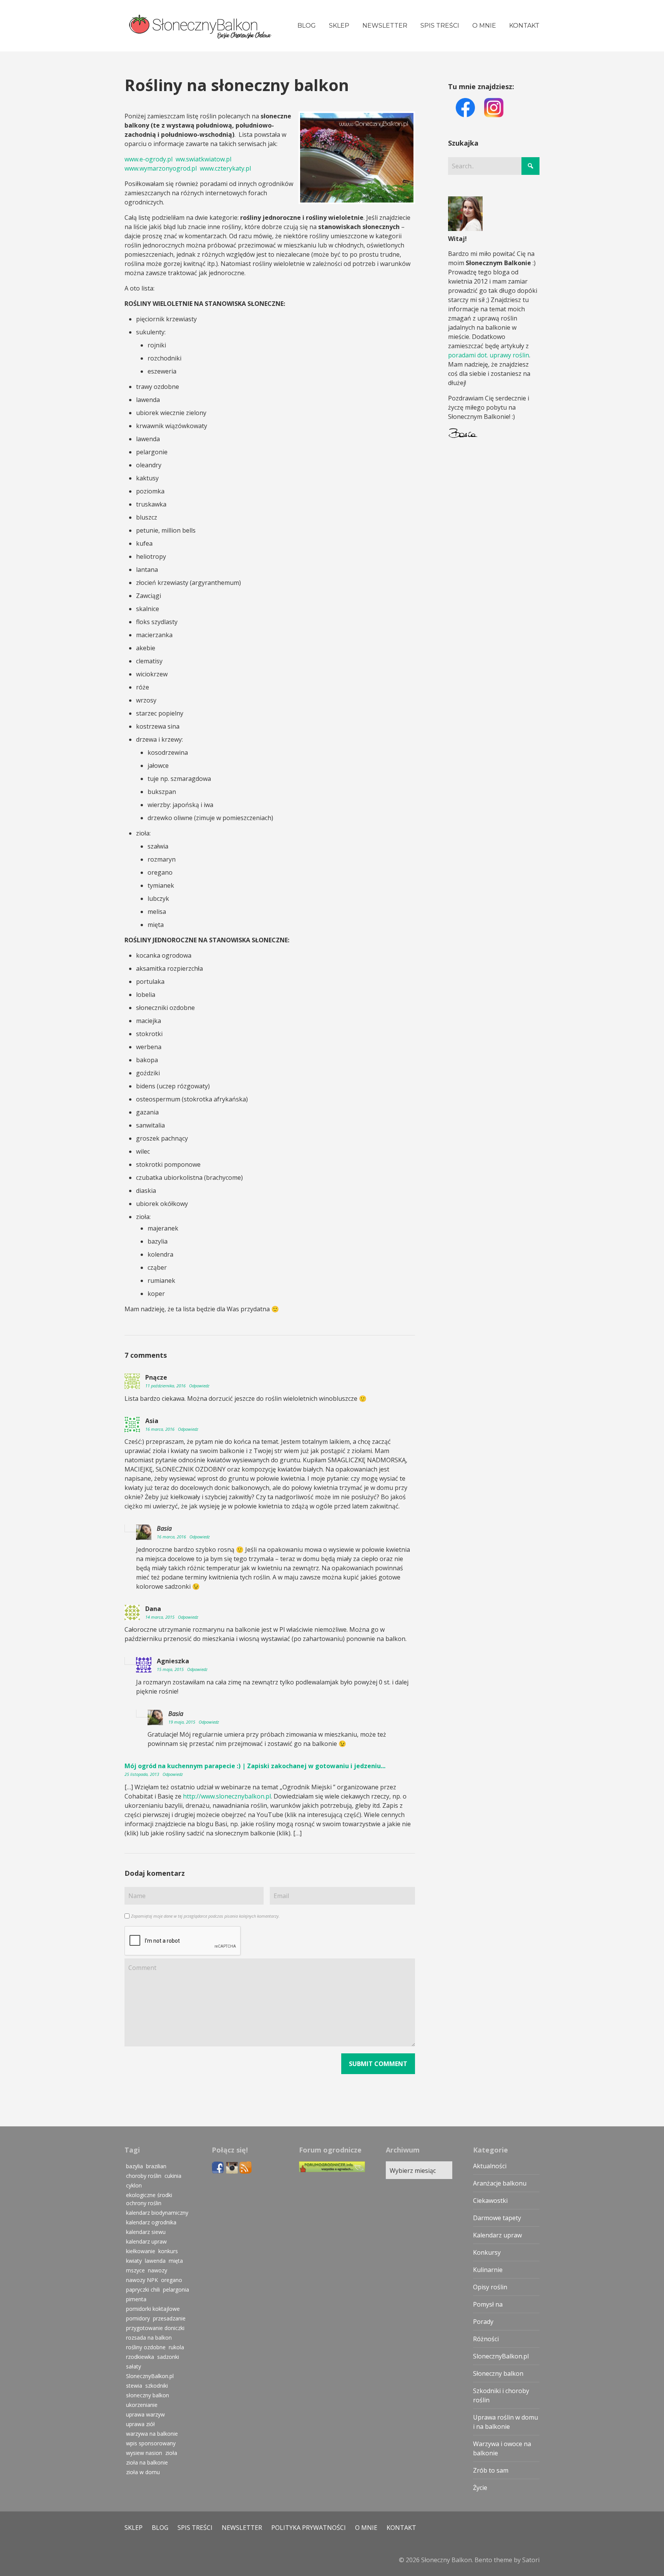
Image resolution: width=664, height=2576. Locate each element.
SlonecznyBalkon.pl (150, 2376)
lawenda (155, 2261)
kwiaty (134, 2261)
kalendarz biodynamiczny (157, 2213)
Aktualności (490, 2166)
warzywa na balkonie (152, 2434)
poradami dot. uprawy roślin (489, 355)
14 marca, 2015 (160, 1617)
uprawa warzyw (145, 2414)
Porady (483, 2322)
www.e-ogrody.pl (149, 159)
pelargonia (176, 2290)
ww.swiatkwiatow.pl (203, 159)
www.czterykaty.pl (225, 168)
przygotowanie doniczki (155, 2328)
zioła (171, 2453)
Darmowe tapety (497, 2218)
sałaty (134, 2366)
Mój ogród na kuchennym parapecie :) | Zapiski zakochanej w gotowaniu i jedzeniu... (255, 1766)
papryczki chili (143, 2290)
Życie (480, 2488)
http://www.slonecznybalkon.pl (227, 1796)
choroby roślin (144, 2176)
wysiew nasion (144, 2453)
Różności (486, 2339)
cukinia (173, 2176)
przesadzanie (169, 2318)
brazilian (156, 2166)
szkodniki (157, 2386)
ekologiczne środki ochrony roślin (149, 2199)
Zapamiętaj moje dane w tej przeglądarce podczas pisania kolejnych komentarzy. (205, 1916)
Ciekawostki (490, 2201)
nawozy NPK (142, 2280)
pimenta (136, 2299)
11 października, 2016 (166, 1386)
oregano (172, 2280)
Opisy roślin (490, 2287)
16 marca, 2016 (160, 1429)
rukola (176, 2347)
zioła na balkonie (147, 2462)
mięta (176, 2261)
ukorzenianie (142, 2405)
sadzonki (168, 2357)
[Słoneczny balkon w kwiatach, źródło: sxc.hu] (357, 158)
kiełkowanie (141, 2251)
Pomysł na (488, 2304)
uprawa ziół (140, 2424)
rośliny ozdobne (146, 2347)
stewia (134, 2386)
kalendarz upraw (146, 2241)
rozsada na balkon (149, 2338)
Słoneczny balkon (498, 2373)
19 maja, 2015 (182, 1722)
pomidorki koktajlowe (153, 2309)
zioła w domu (143, 2472)
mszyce (135, 2270)
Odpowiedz (199, 1386)
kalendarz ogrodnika (151, 2222)
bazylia (134, 2166)
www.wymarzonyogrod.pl (161, 168)
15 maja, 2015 (171, 1669)
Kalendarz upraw (497, 2235)
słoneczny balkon (148, 2395)
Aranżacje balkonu (500, 2183)
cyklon (134, 2185)
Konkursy (487, 2252)
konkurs (168, 2251)
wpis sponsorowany (151, 2443)
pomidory (138, 2318)
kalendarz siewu (146, 2232)
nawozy (158, 2270)
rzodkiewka (140, 2357)
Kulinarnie (488, 2270)
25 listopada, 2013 (142, 1774)
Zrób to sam (491, 2470)
